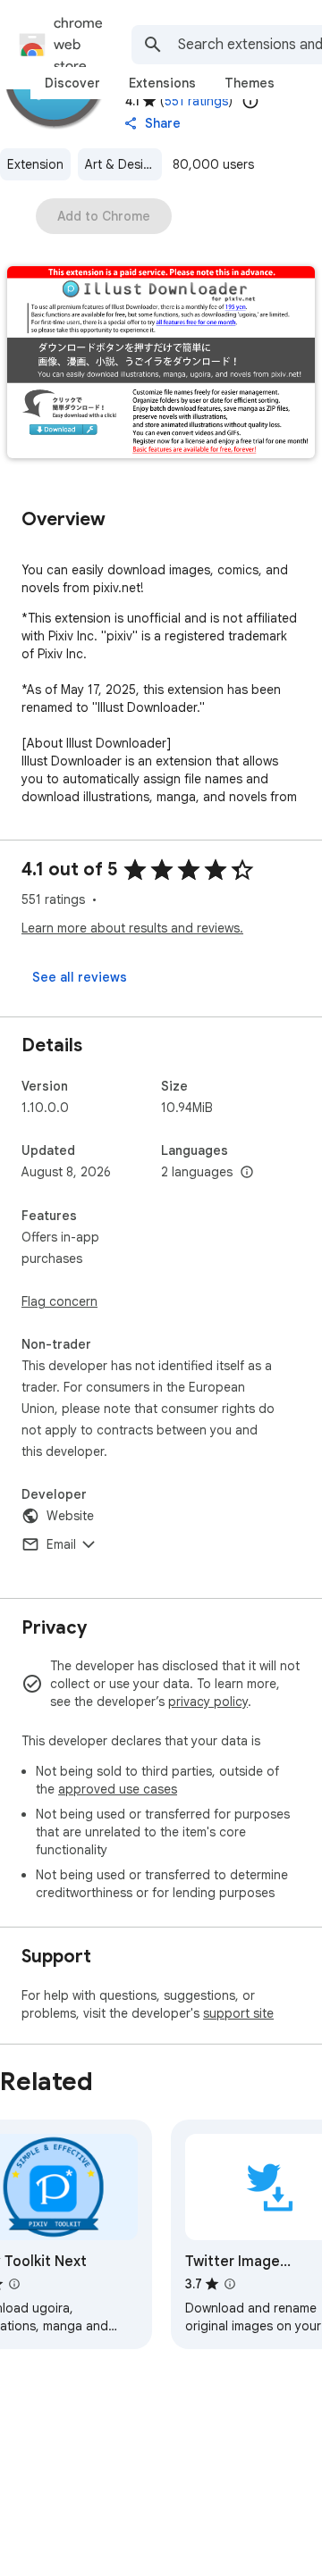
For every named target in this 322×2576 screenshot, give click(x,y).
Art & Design (122, 164)
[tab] (72, 83)
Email (61, 1544)
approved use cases (118, 1789)
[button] (161, 364)
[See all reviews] (80, 977)
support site (238, 2013)
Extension (35, 164)
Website (70, 1516)
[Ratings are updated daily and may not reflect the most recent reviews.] (250, 101)
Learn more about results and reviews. (132, 928)
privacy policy (208, 1702)
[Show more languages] (247, 1173)
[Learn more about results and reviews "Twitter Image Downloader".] (230, 2284)
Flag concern (59, 1301)
